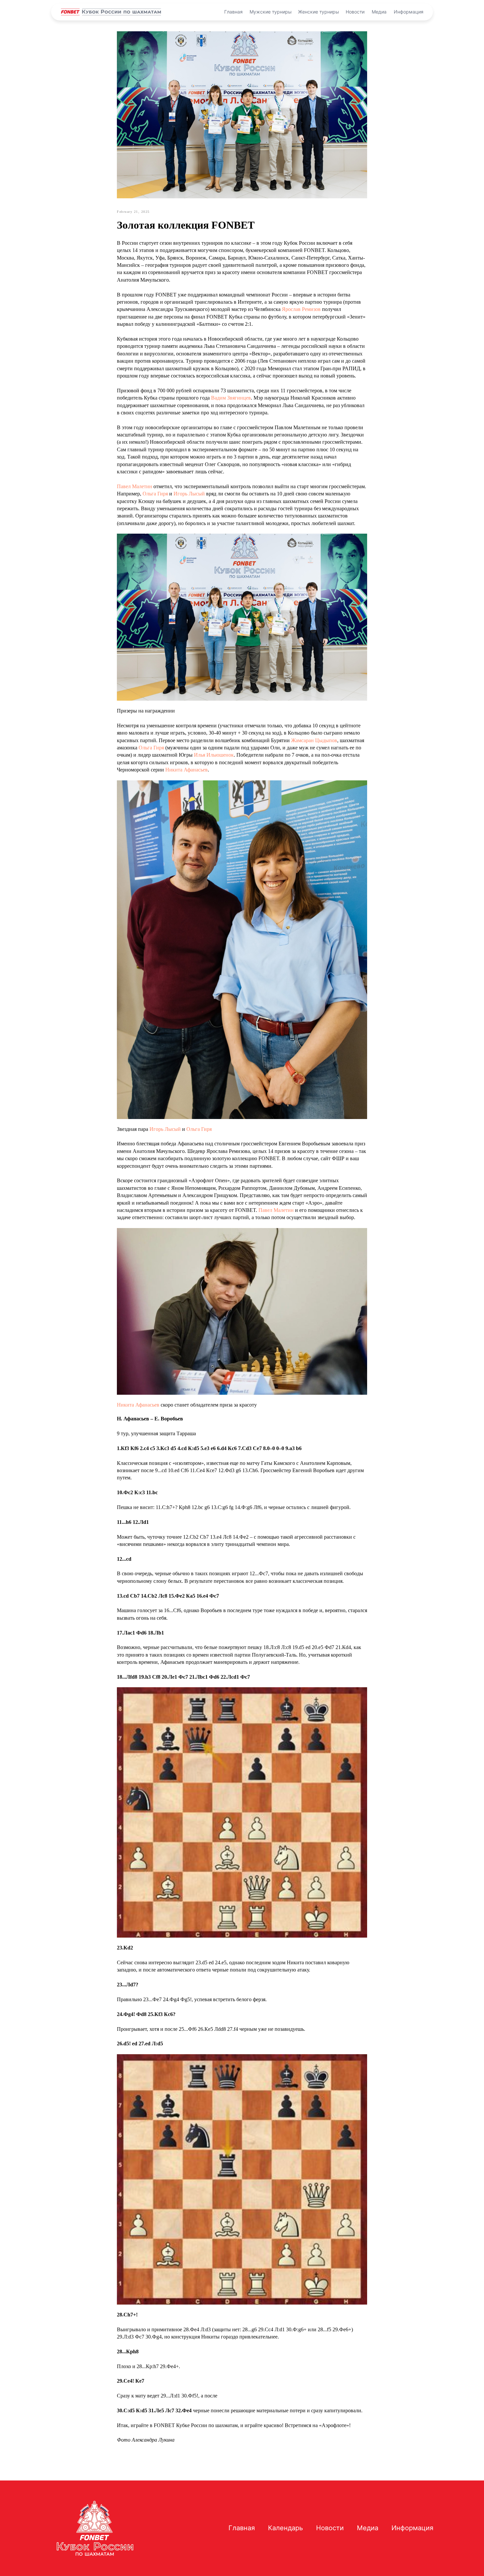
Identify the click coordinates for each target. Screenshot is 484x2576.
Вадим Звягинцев (231, 398)
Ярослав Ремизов (301, 309)
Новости (355, 12)
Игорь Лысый (189, 494)
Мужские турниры (271, 12)
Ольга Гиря (155, 494)
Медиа (379, 12)
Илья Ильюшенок (214, 755)
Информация (409, 12)
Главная (233, 12)
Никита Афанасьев (187, 770)
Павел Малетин (134, 486)
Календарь (285, 2528)
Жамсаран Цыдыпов (314, 740)
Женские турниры (319, 12)
